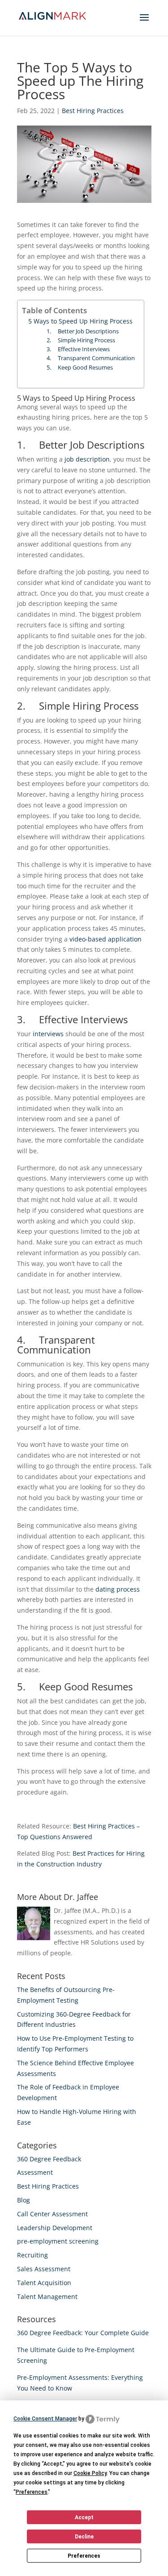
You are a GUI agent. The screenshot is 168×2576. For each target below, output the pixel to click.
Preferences (84, 2556)
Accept (84, 2517)
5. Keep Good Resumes (80, 368)
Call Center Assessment (52, 2214)
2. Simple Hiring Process (81, 340)
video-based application (106, 939)
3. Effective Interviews (78, 349)
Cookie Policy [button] (90, 2473)
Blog (24, 2200)
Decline (84, 2537)
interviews (48, 1034)
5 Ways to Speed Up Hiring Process (80, 321)
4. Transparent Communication (91, 358)
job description (87, 459)
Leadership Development (55, 2228)
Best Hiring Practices (93, 111)
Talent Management (47, 2297)
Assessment (35, 2172)
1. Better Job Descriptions (83, 331)
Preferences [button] (32, 2492)
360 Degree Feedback (49, 2159)
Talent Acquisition (44, 2283)
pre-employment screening (58, 2241)
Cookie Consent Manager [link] (45, 2419)
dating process (118, 1589)
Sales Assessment (44, 2269)
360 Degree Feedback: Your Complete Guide (83, 2333)
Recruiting (32, 2255)
